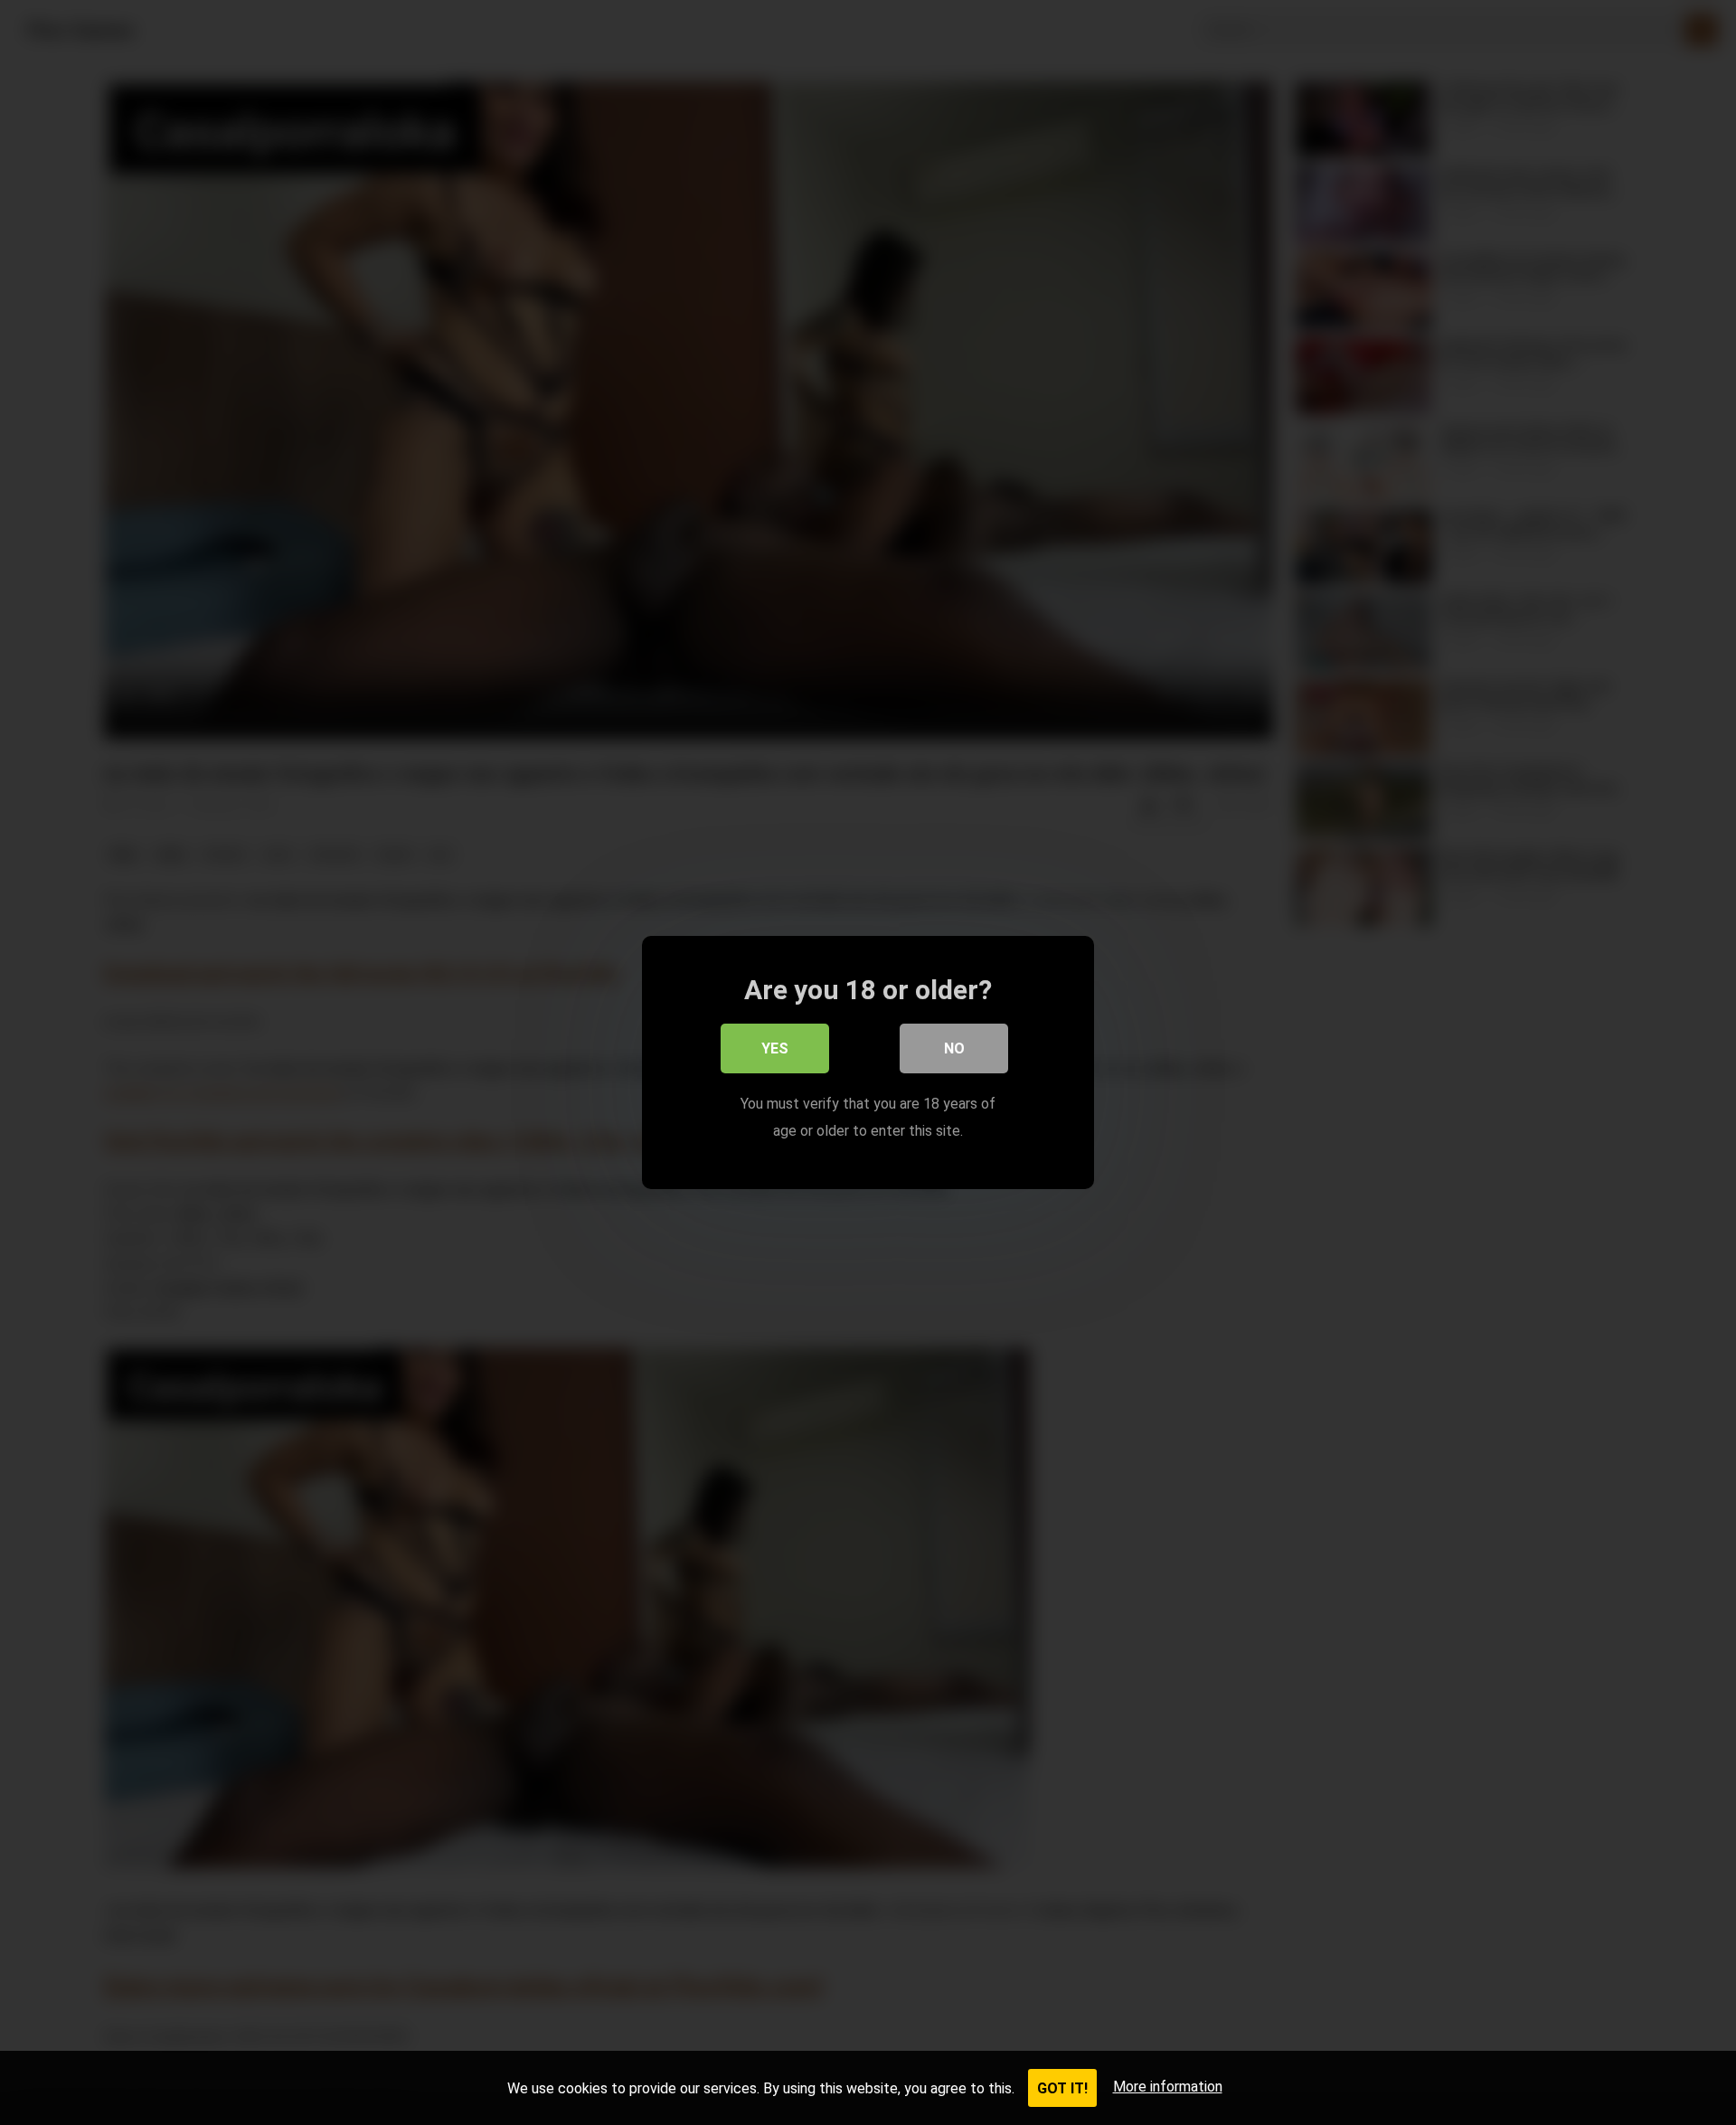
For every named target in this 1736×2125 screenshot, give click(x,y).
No (954, 1048)
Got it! (1062, 2088)
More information (1168, 2087)
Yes (775, 1048)
